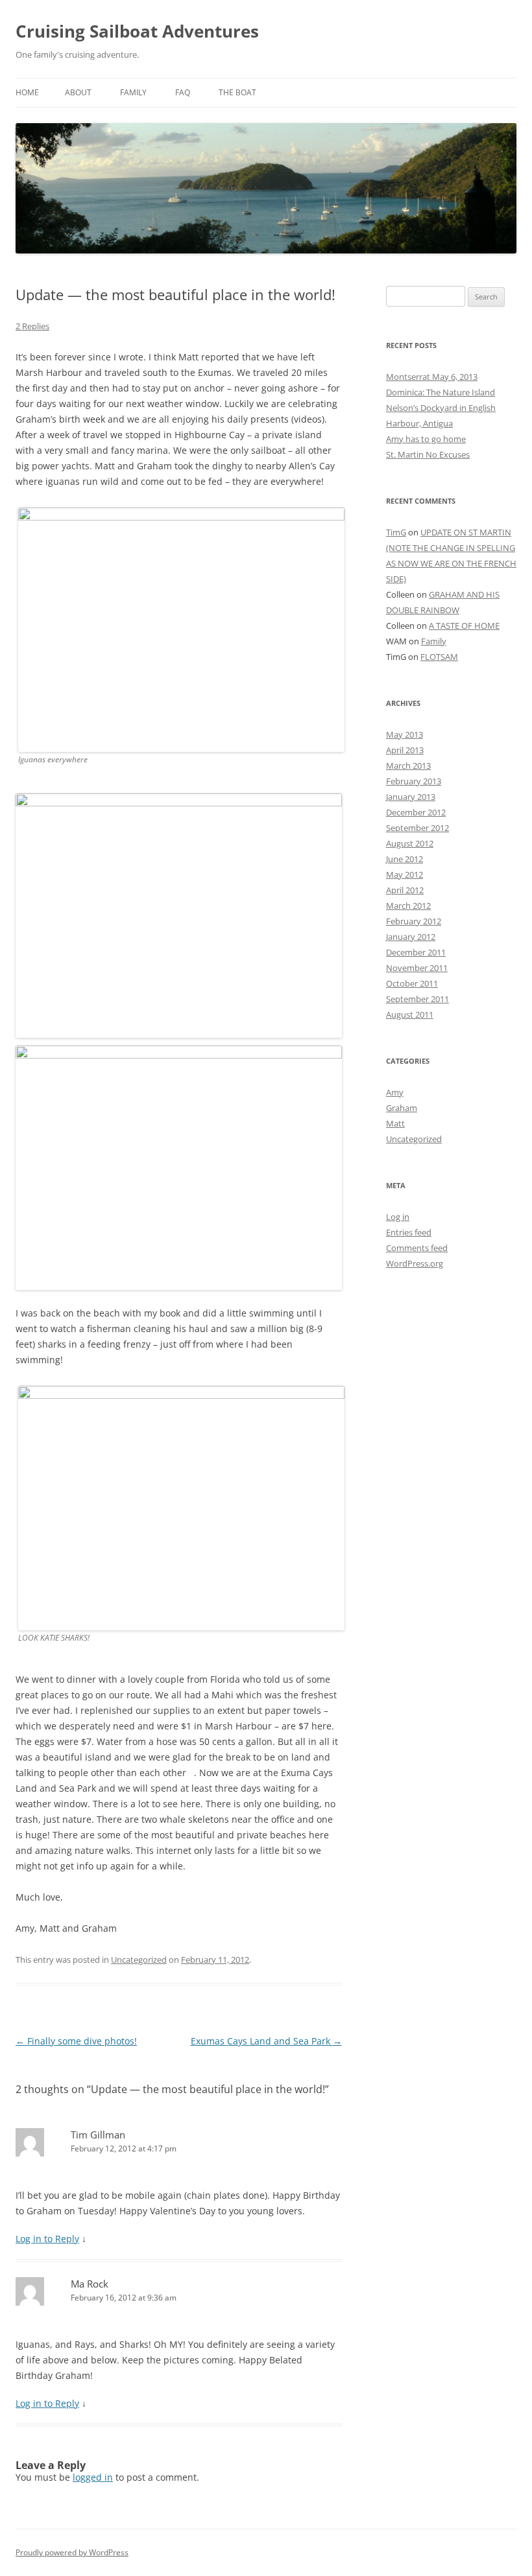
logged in (93, 2477)
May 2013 (405, 734)
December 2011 (416, 952)
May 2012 (405, 874)
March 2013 (408, 766)
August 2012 (410, 843)
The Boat (237, 92)
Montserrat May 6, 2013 (432, 377)
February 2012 (414, 921)
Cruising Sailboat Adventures (137, 31)
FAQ (183, 92)
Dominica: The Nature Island (441, 392)
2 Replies (32, 326)
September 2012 (417, 828)
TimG (396, 532)
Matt (395, 1123)
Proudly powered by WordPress (72, 2552)
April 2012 (405, 890)
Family (133, 92)
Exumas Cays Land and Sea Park (266, 2041)
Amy (395, 1092)
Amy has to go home (426, 439)
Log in (398, 1217)
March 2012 (408, 906)
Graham (402, 1108)
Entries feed (409, 1232)
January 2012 (411, 937)
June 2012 (405, 859)
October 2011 (412, 983)
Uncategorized (139, 1960)
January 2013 (411, 797)
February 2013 (414, 781)
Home (27, 92)
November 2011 (417, 968)
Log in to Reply (47, 2239)
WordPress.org (415, 1263)
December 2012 (416, 812)
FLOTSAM (439, 657)
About (78, 92)
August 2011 (410, 1014)
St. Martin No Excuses (428, 454)
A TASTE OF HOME (464, 626)
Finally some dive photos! (76, 2041)
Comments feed (417, 1248)
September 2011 (417, 999)
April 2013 (405, 750)
